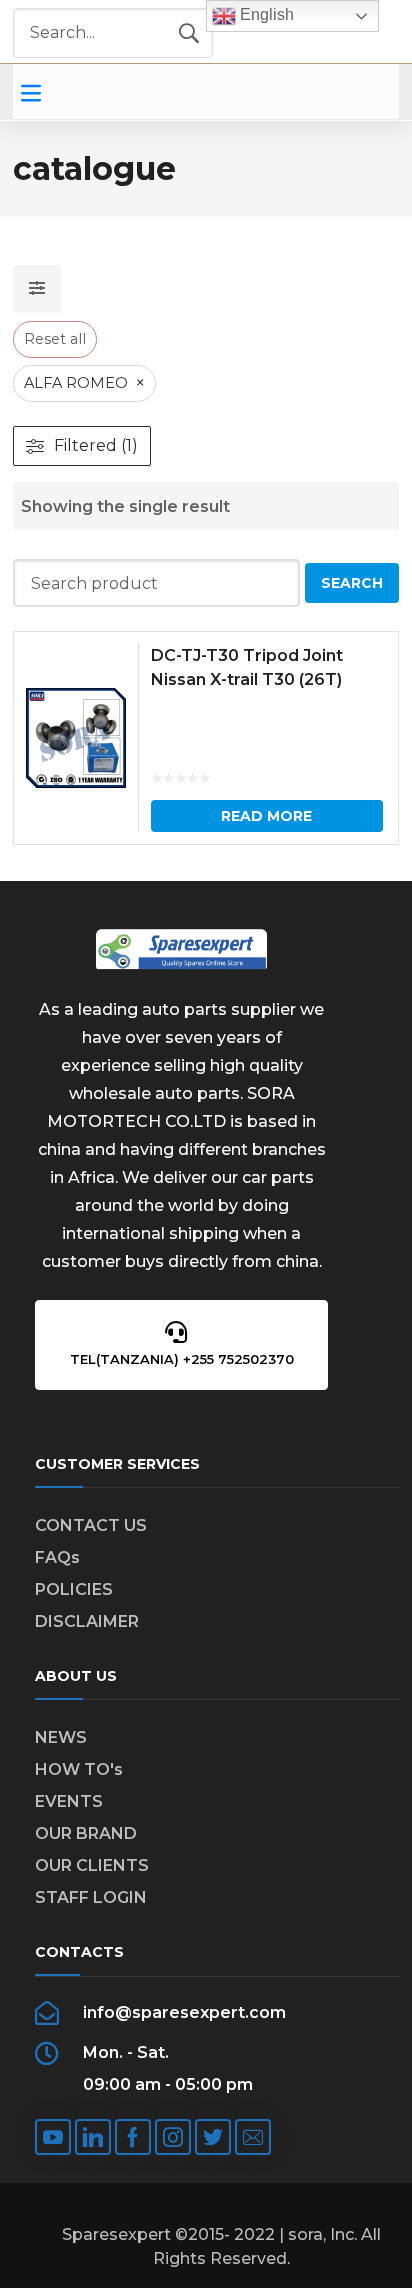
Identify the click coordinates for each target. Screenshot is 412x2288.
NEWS (61, 1737)
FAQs (57, 1557)
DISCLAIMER (87, 1621)
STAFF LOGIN (91, 1897)
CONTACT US (91, 1525)
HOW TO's (79, 1769)
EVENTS (69, 1801)
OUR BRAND (86, 1833)
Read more (266, 816)
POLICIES (74, 1589)
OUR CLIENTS (92, 1865)
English (265, 14)
